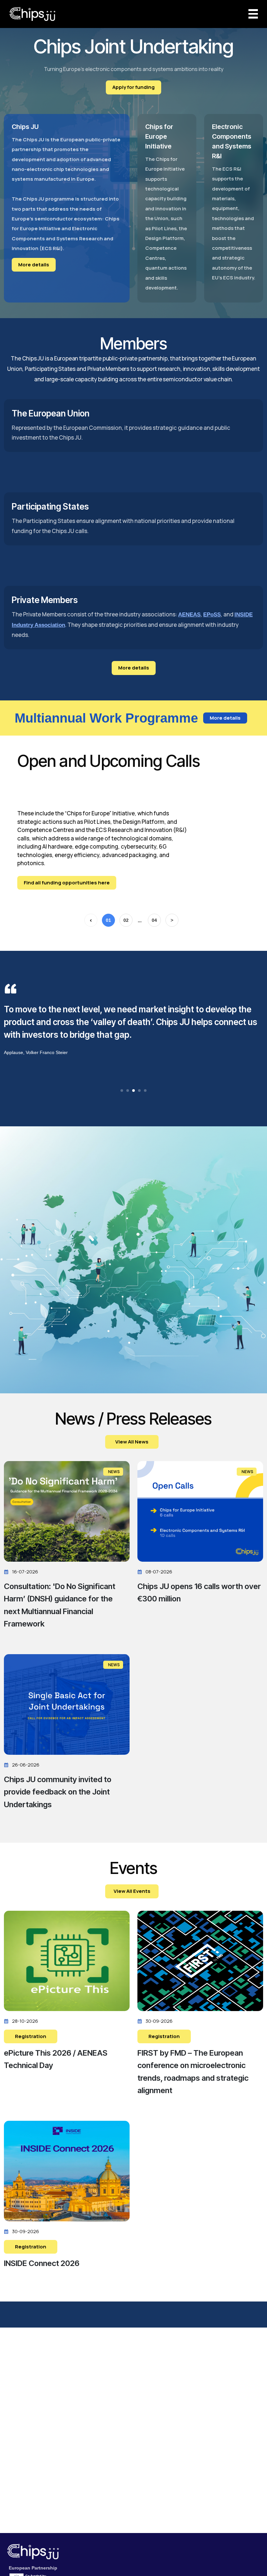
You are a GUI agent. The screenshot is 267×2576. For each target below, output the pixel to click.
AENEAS (189, 615)
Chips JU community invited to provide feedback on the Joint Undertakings (58, 1792)
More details (34, 265)
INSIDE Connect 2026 (42, 2263)
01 (108, 920)
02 (126, 920)
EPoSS (212, 615)
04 (154, 920)
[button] (122, 1091)
